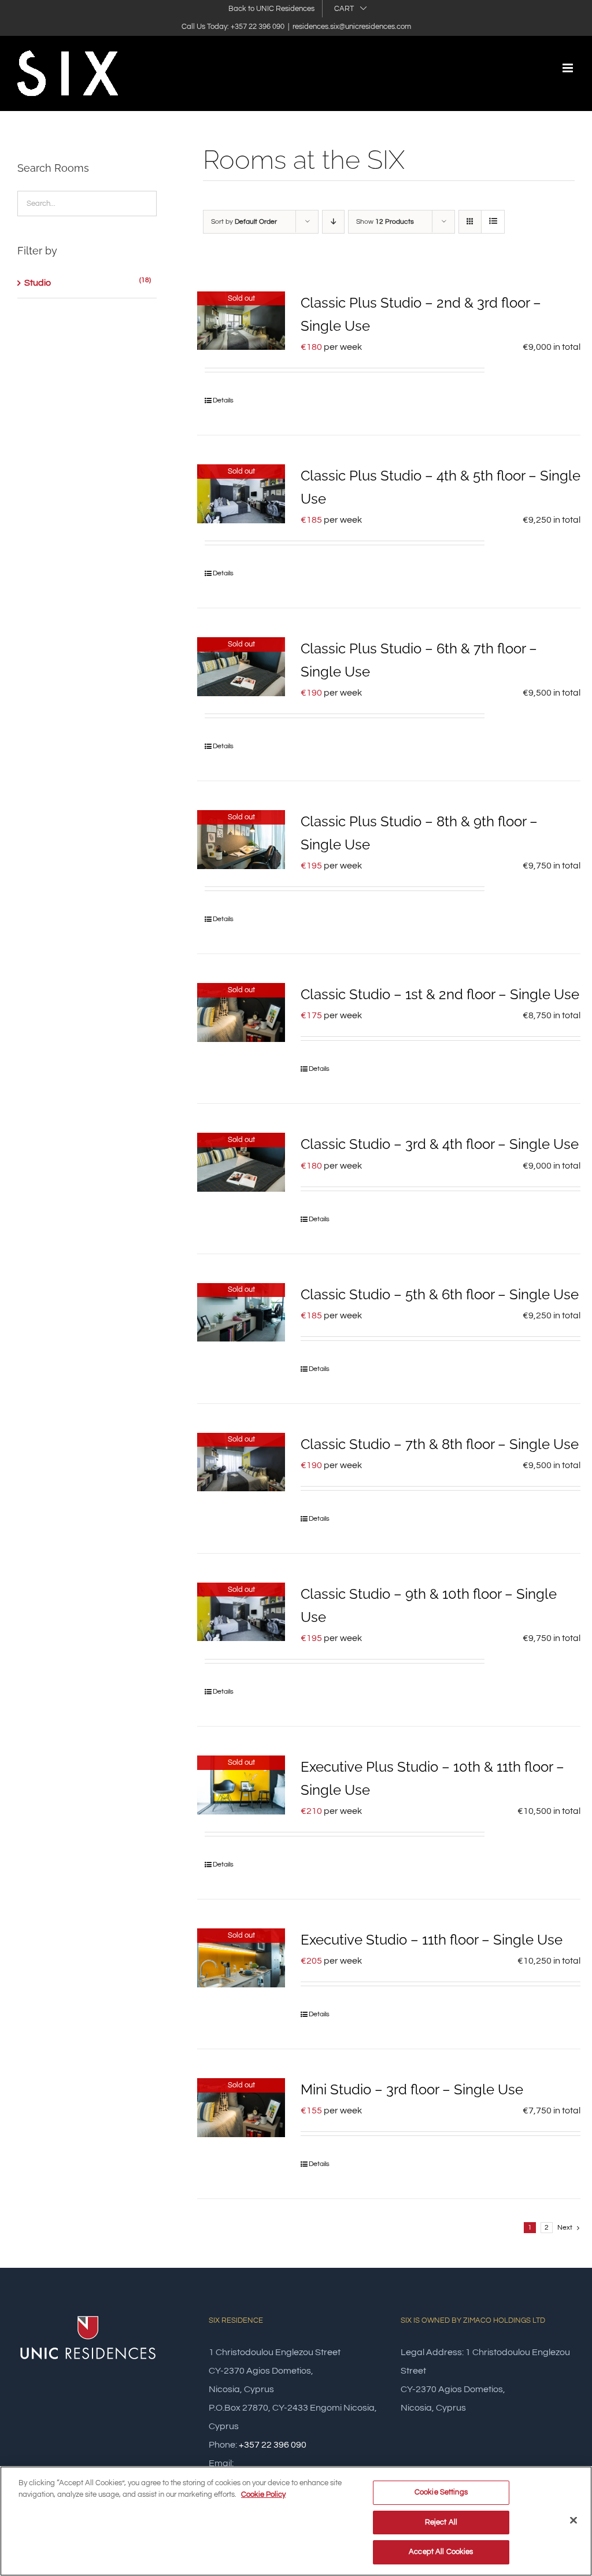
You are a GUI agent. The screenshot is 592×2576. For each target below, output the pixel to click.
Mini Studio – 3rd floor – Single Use (412, 2089)
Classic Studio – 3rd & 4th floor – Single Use (440, 1144)
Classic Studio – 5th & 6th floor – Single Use (440, 1294)
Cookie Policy (263, 2494)
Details (223, 400)
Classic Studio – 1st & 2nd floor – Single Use (440, 994)
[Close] (573, 2520)
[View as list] (493, 222)
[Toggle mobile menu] (569, 68)
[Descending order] (333, 222)
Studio (38, 283)
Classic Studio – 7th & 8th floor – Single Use (440, 1444)
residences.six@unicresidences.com (352, 27)
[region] (296, 2521)
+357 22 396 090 (273, 2445)
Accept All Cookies (441, 2552)
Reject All (441, 2522)
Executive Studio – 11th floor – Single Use (432, 1940)
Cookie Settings (441, 2492)
